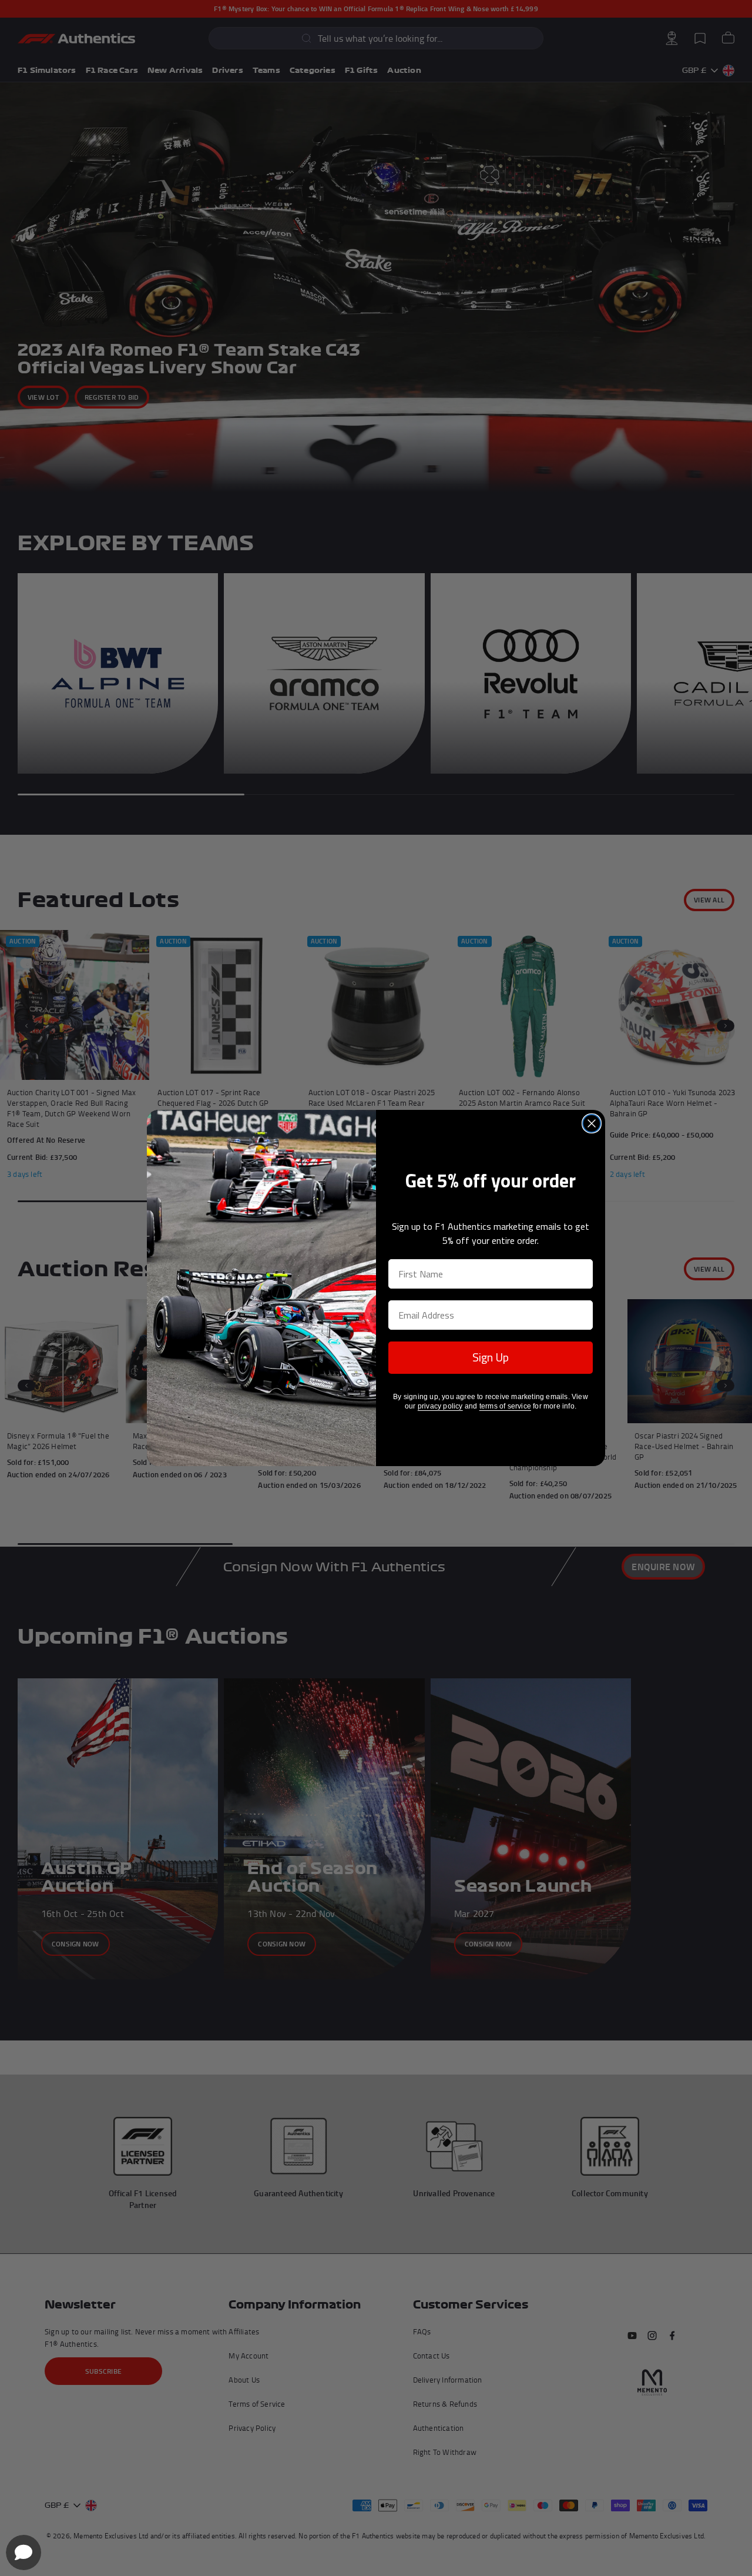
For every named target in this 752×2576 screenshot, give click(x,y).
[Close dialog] (592, 1123)
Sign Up (491, 1357)
